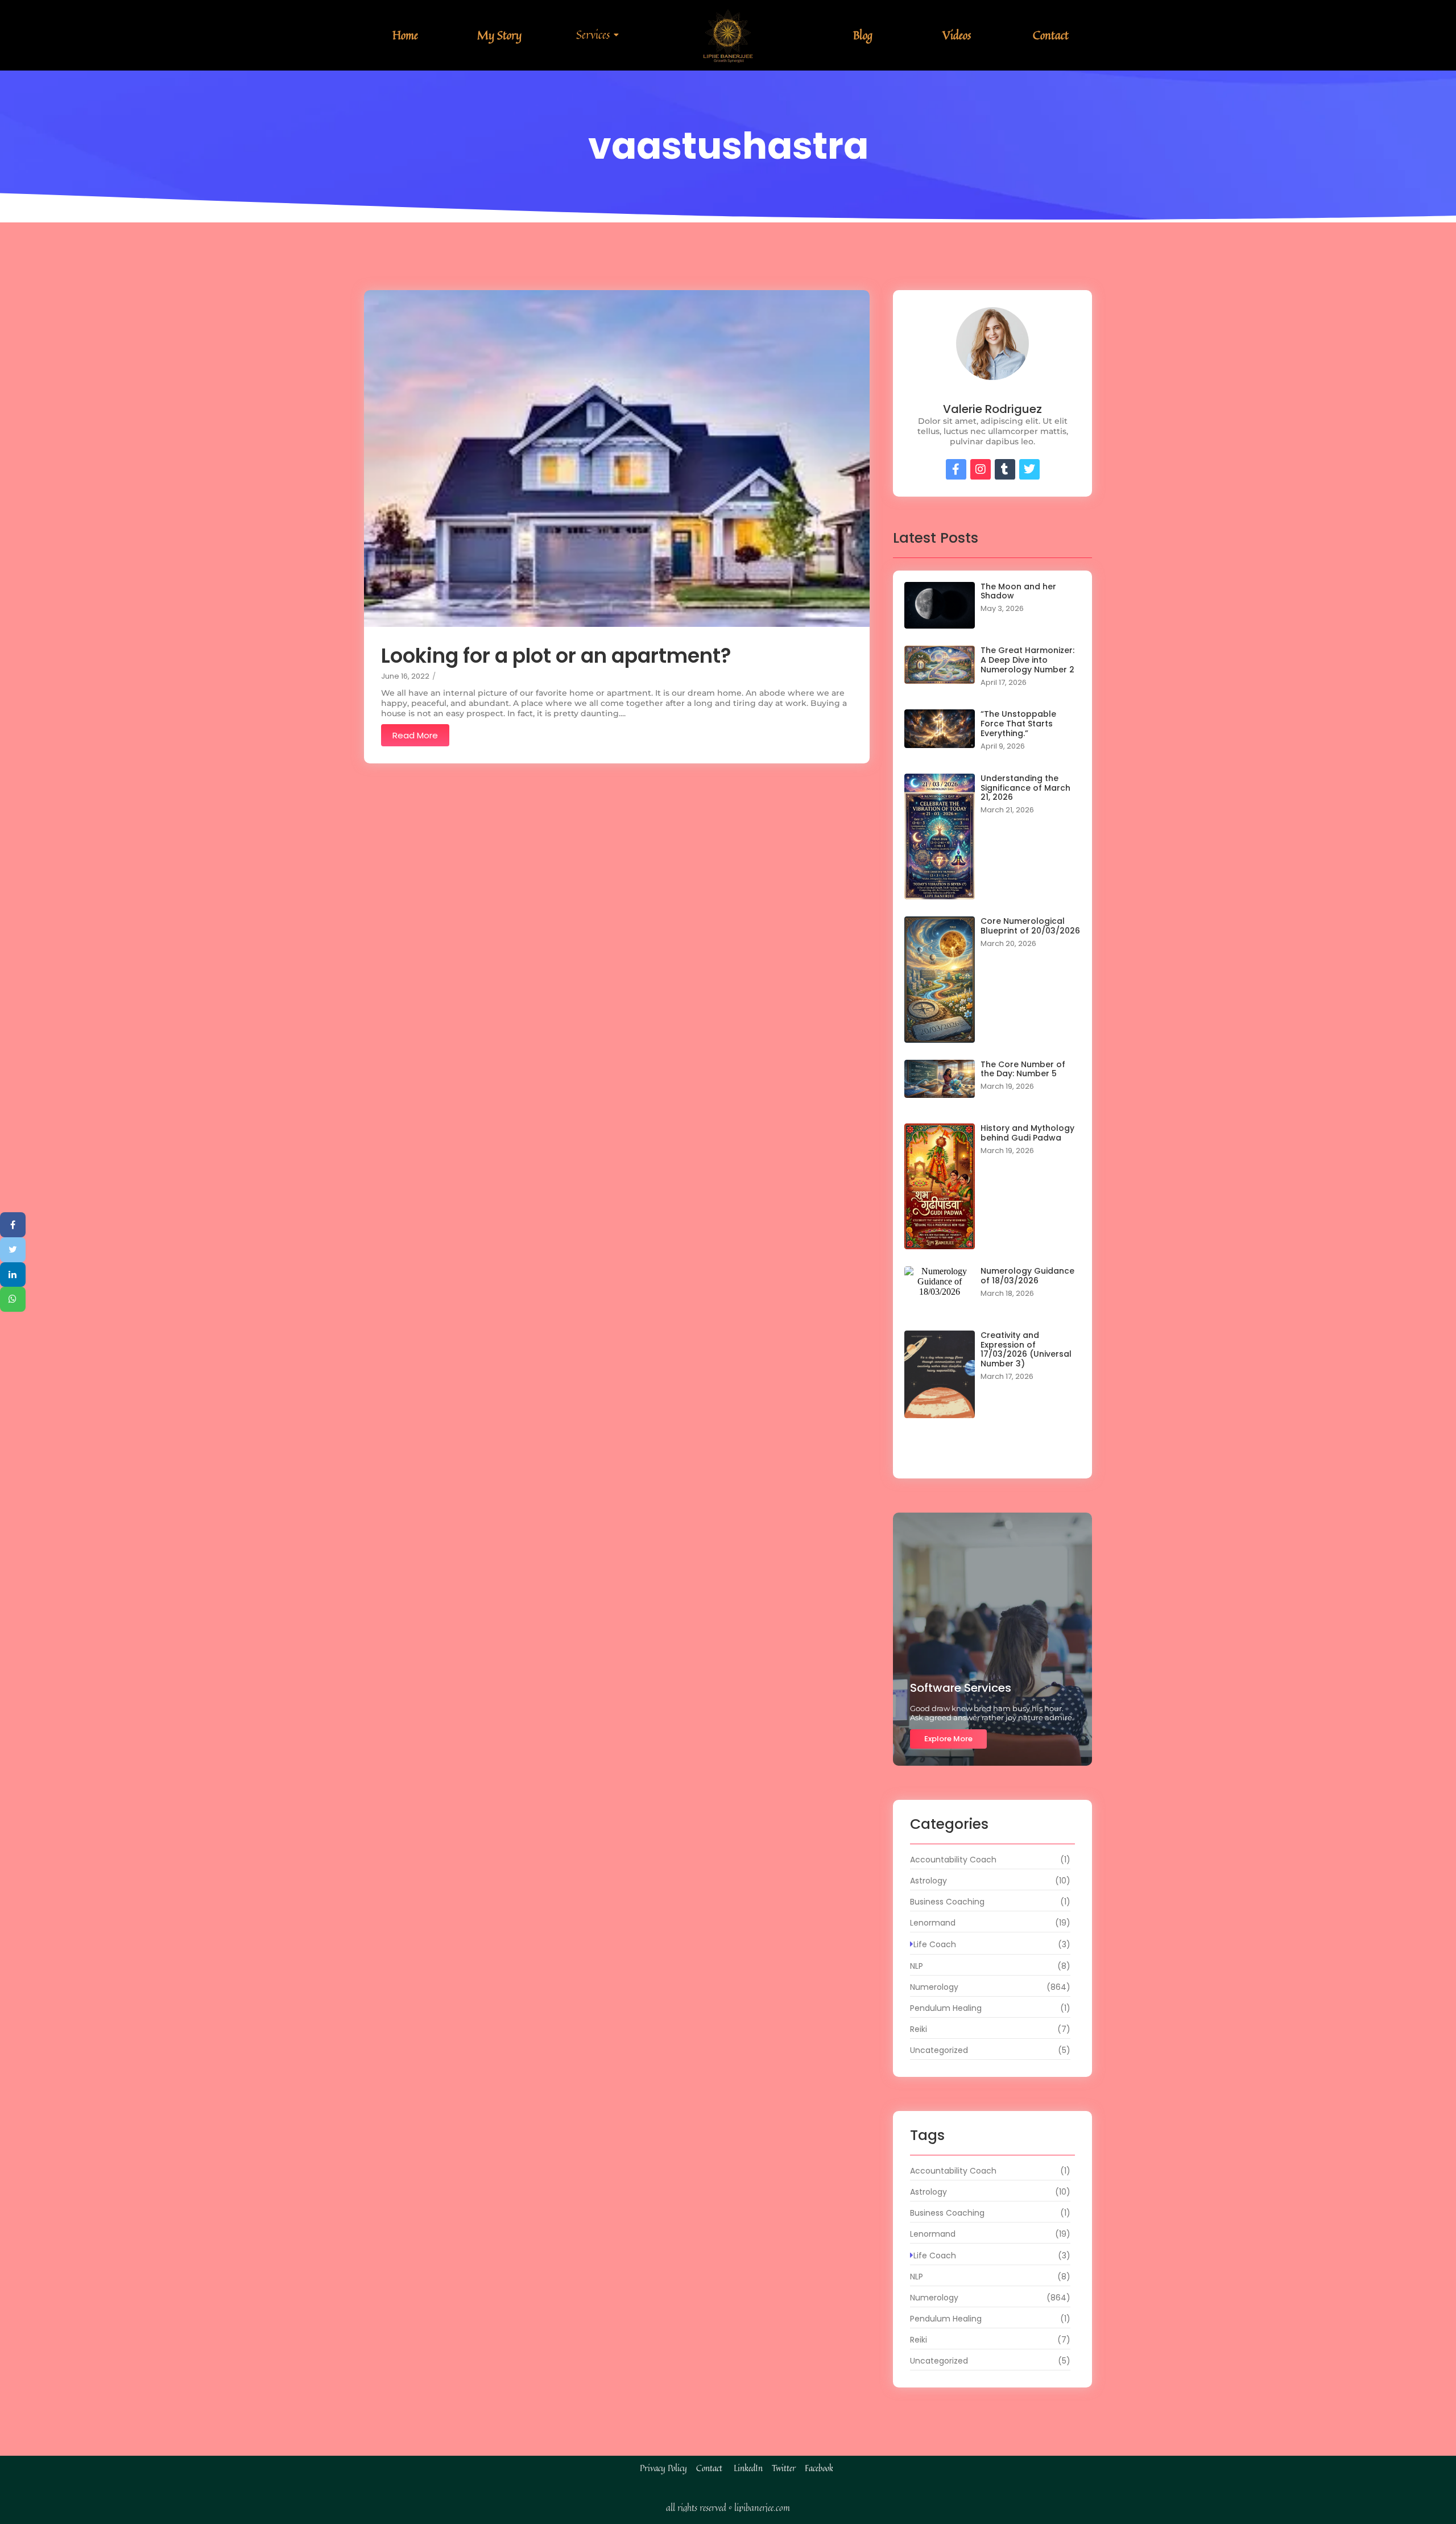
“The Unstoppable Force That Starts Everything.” (1018, 724)
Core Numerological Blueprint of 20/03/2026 (1030, 926)
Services (593, 34)
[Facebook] (13, 1225)
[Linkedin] (13, 1275)
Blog (863, 35)
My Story (499, 35)
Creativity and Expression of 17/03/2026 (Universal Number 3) (1026, 1350)
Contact (1051, 35)
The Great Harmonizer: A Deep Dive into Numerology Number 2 (1027, 660)
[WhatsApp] (13, 1299)
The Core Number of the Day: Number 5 (1023, 1069)
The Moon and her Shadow (1018, 592)
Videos (957, 35)
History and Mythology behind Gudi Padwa (1027, 1133)
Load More (992, 1456)
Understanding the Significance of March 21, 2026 (1025, 788)
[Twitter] (13, 1250)
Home (405, 35)
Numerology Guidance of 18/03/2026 (1027, 1276)
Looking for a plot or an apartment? (556, 656)
